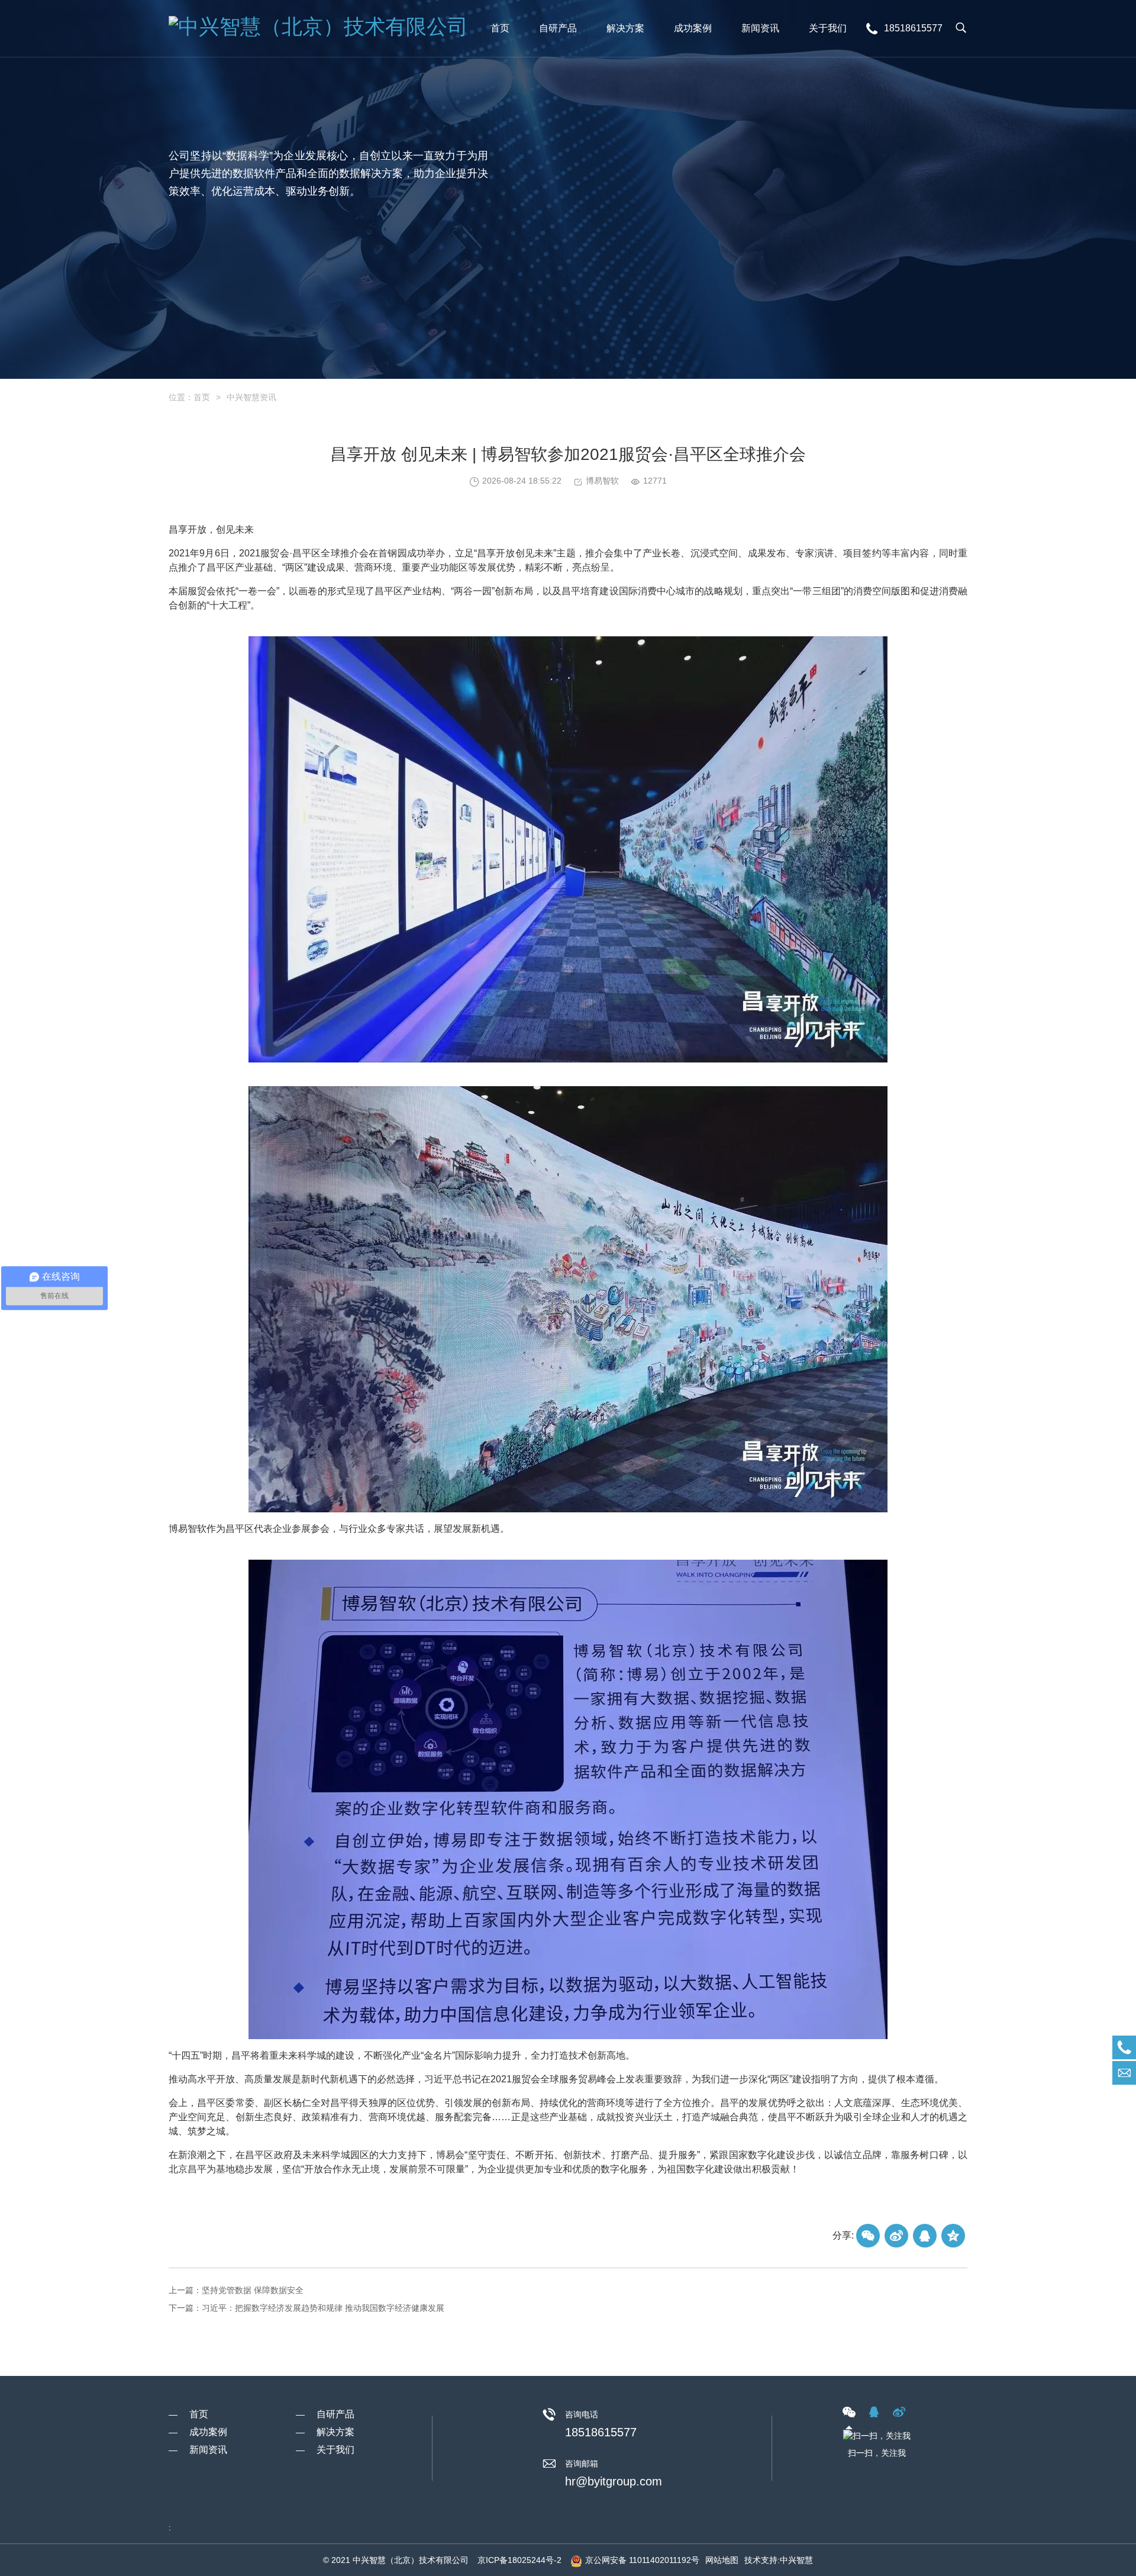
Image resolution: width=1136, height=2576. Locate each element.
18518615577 (601, 2432)
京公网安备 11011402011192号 (642, 2560)
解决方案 (335, 2432)
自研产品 (335, 2414)
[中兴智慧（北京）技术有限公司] (321, 28)
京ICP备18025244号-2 (519, 2560)
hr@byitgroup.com (614, 2481)
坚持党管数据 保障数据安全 (253, 2290)
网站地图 (722, 2560)
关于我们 (335, 2450)
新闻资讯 (208, 2450)
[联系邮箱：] (1124, 2073)
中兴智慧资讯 (251, 397)
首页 (202, 397)
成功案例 (208, 2432)
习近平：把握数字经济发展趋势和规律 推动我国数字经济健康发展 (323, 2308)
